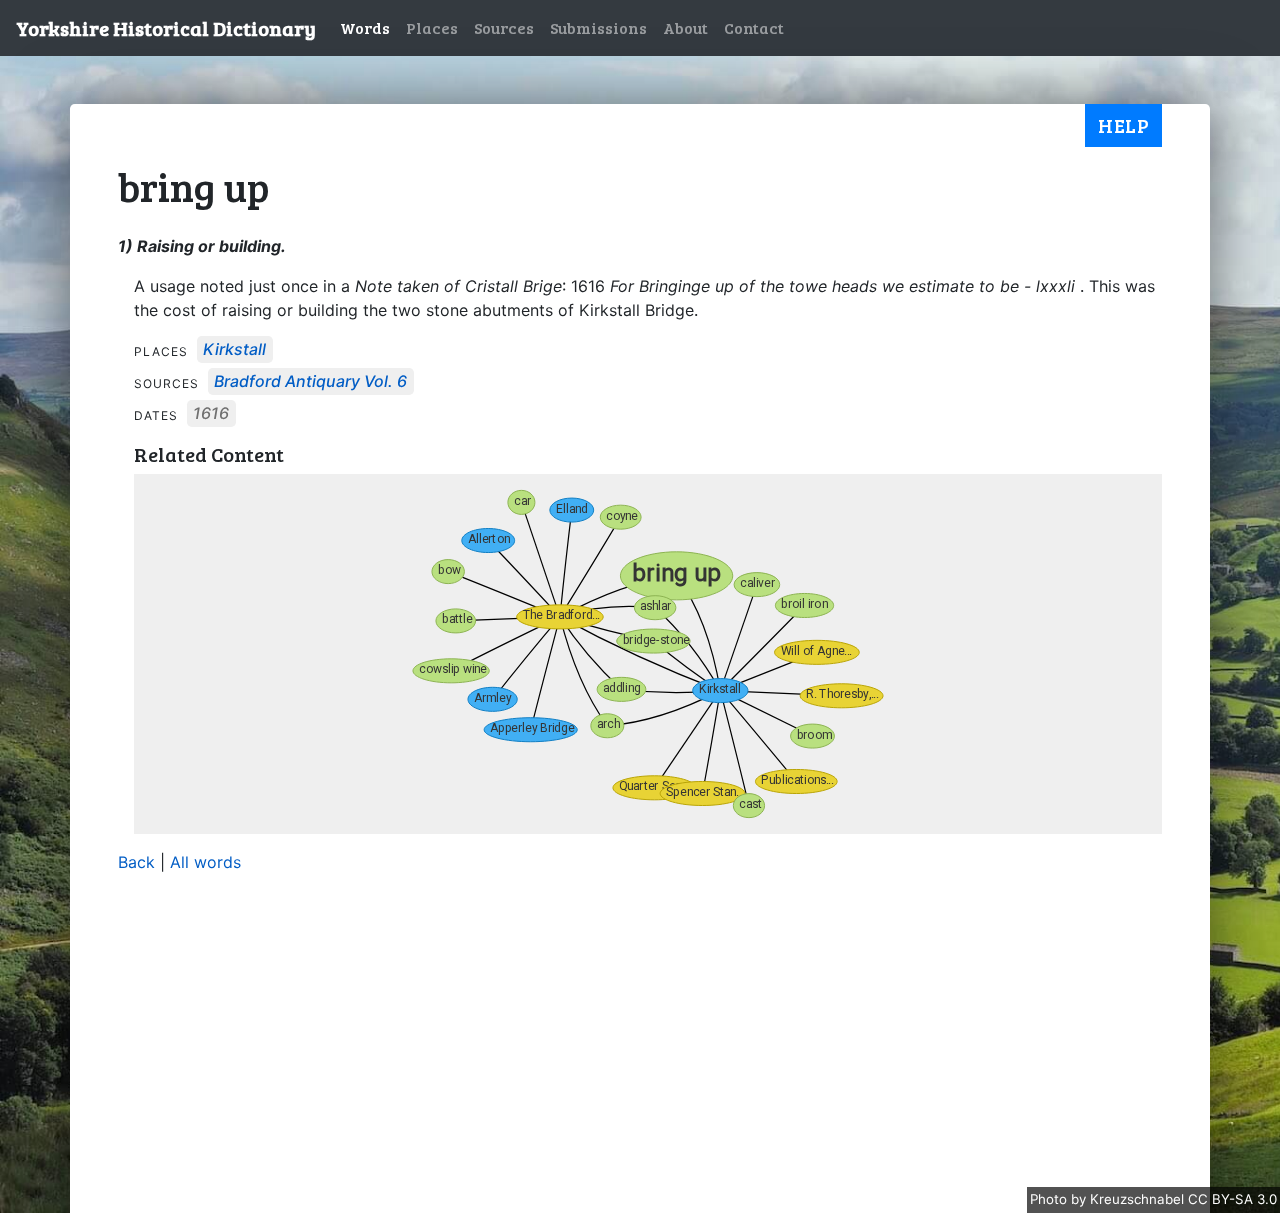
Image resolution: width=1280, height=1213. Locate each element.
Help (1123, 125)
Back (136, 862)
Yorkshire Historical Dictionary (166, 28)
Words (365, 27)
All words (205, 862)
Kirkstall (234, 350)
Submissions (598, 27)
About (685, 27)
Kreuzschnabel (1139, 1199)
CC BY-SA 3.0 (1232, 1199)
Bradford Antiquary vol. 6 (310, 382)
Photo (1050, 1199)
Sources (504, 27)
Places (432, 27)
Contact (754, 27)
